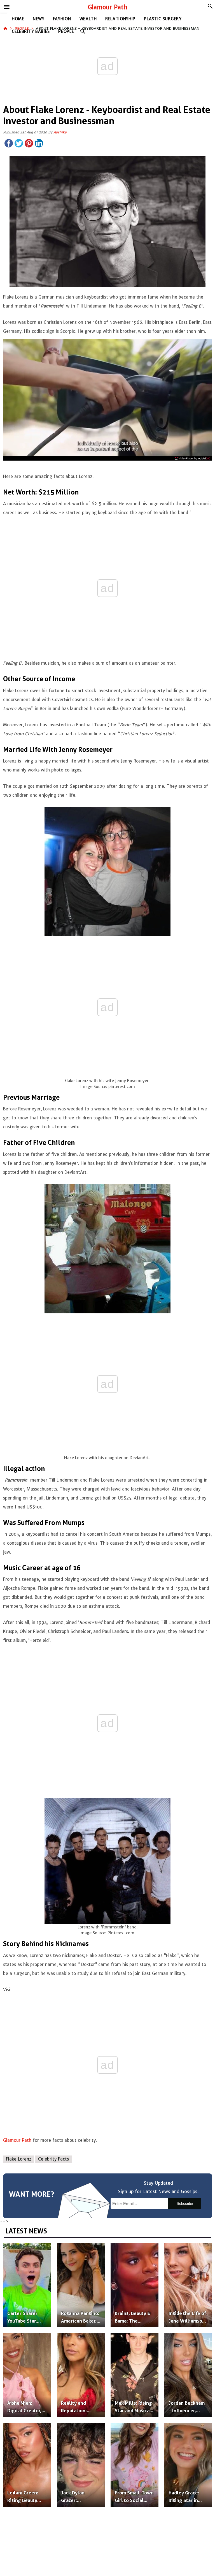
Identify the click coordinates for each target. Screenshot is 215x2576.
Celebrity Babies (31, 31)
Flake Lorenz (19, 2159)
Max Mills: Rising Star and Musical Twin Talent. (133, 2411)
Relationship (120, 19)
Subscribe (185, 2204)
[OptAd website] (192, 458)
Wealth (88, 19)
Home (18, 19)
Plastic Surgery (163, 19)
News (39, 19)
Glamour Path (108, 7)
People (66, 31)
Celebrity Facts (53, 2159)
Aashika (60, 132)
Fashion (62, 19)
